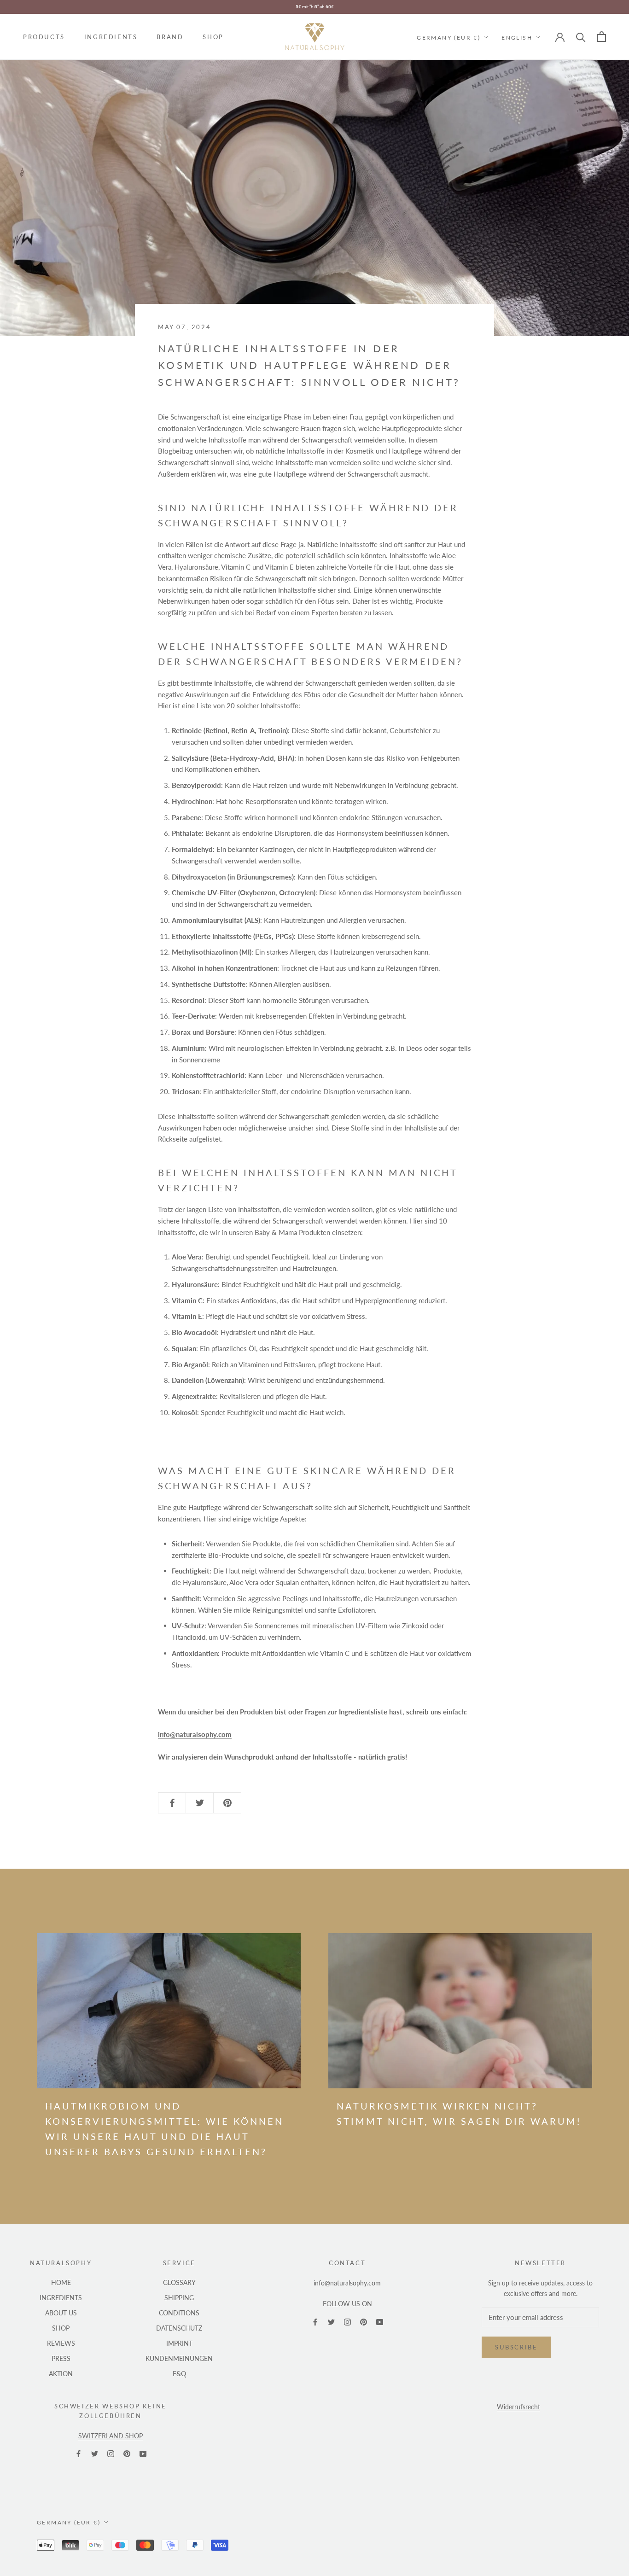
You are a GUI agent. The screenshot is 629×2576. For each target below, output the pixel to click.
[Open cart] (602, 37)
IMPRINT (179, 2343)
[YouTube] (380, 2321)
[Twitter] (331, 2321)
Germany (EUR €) (448, 37)
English (517, 37)
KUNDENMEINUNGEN (179, 2358)
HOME (61, 2282)
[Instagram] (347, 2321)
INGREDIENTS (111, 37)
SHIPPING (179, 2298)
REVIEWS (61, 2343)
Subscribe (516, 2347)
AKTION (61, 2374)
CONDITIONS (179, 2313)
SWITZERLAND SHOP (111, 2436)
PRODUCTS (44, 37)
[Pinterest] (364, 2321)
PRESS (61, 2358)
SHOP (213, 37)
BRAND (170, 37)
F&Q (179, 2374)
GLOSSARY (179, 2282)
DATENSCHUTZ (179, 2328)
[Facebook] (315, 2321)
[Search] (581, 37)
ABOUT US (61, 2313)
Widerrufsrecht (518, 2407)
